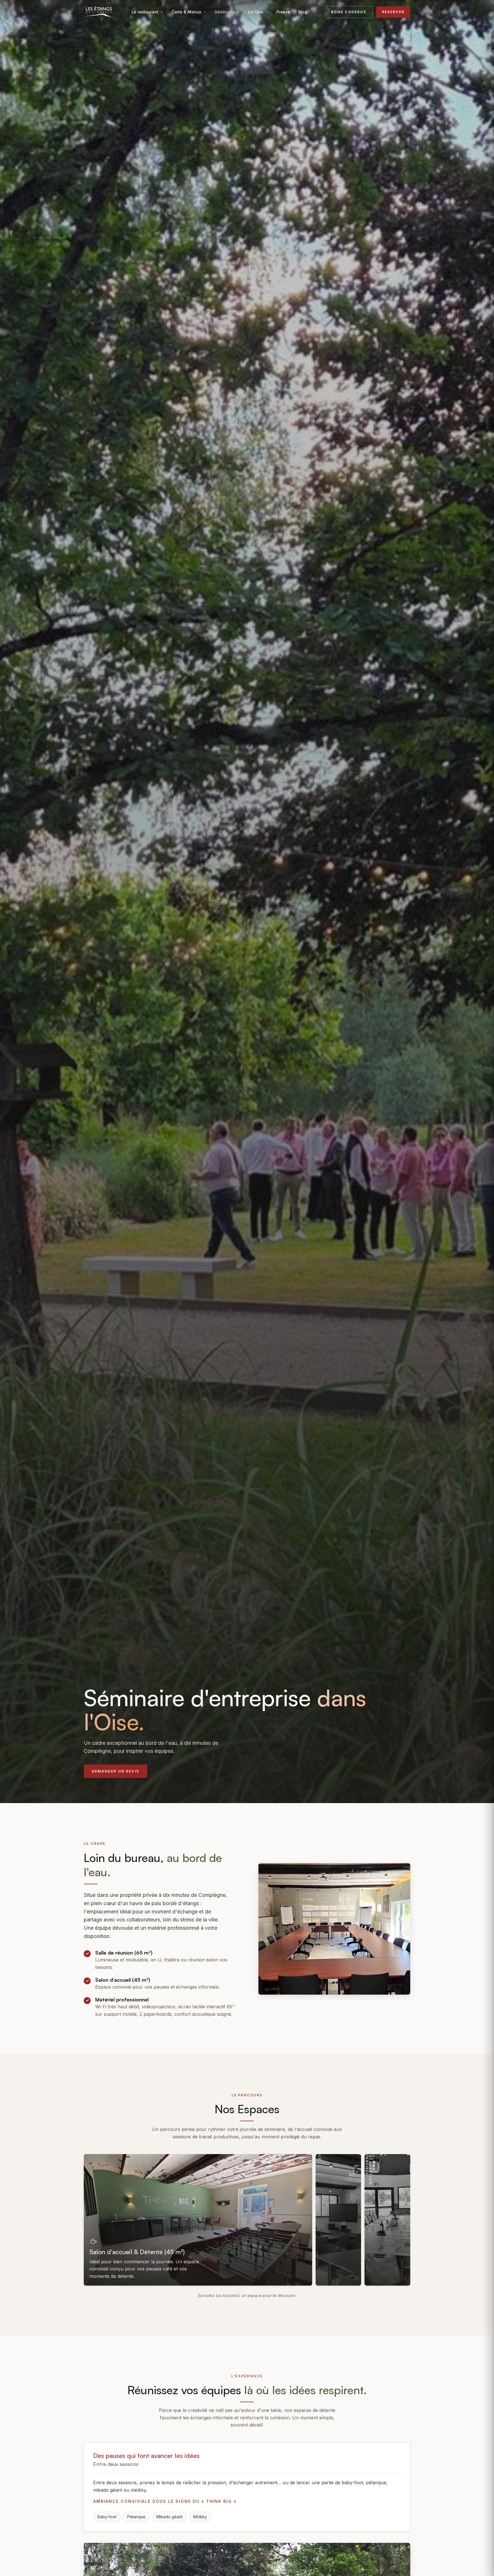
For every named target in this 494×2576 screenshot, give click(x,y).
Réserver (393, 12)
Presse (283, 12)
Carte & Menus (186, 12)
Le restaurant (145, 12)
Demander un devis (115, 1771)
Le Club (256, 12)
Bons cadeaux (349, 12)
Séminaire (225, 12)
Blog (303, 12)
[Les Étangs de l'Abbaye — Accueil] (99, 12)
